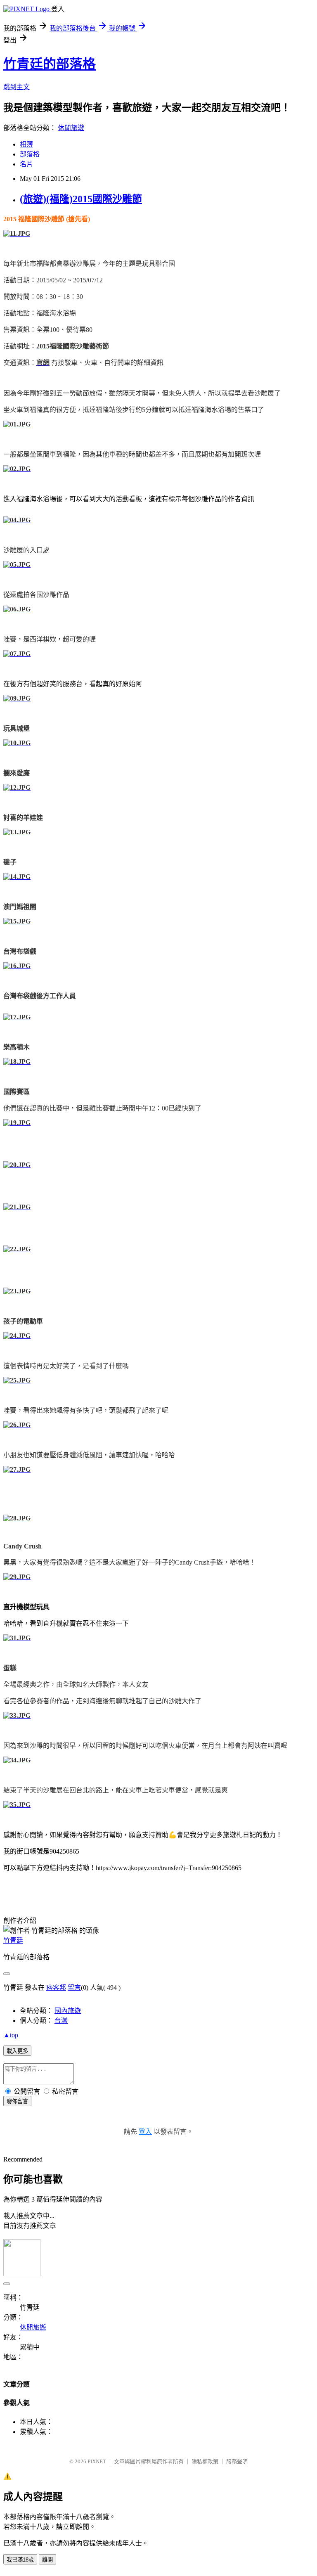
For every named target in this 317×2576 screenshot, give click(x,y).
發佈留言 (17, 2101)
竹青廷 (13, 1940)
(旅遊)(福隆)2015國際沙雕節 (81, 199)
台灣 (61, 2021)
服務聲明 (237, 2461)
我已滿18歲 (20, 2560)
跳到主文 (17, 87)
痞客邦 (56, 1988)
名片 (26, 164)
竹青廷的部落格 (50, 64)
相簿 (26, 144)
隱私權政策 (205, 2461)
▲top (11, 2035)
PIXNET (97, 2461)
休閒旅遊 (71, 128)
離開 (47, 2560)
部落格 (30, 154)
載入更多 (17, 2051)
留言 (74, 1988)
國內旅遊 (68, 2011)
